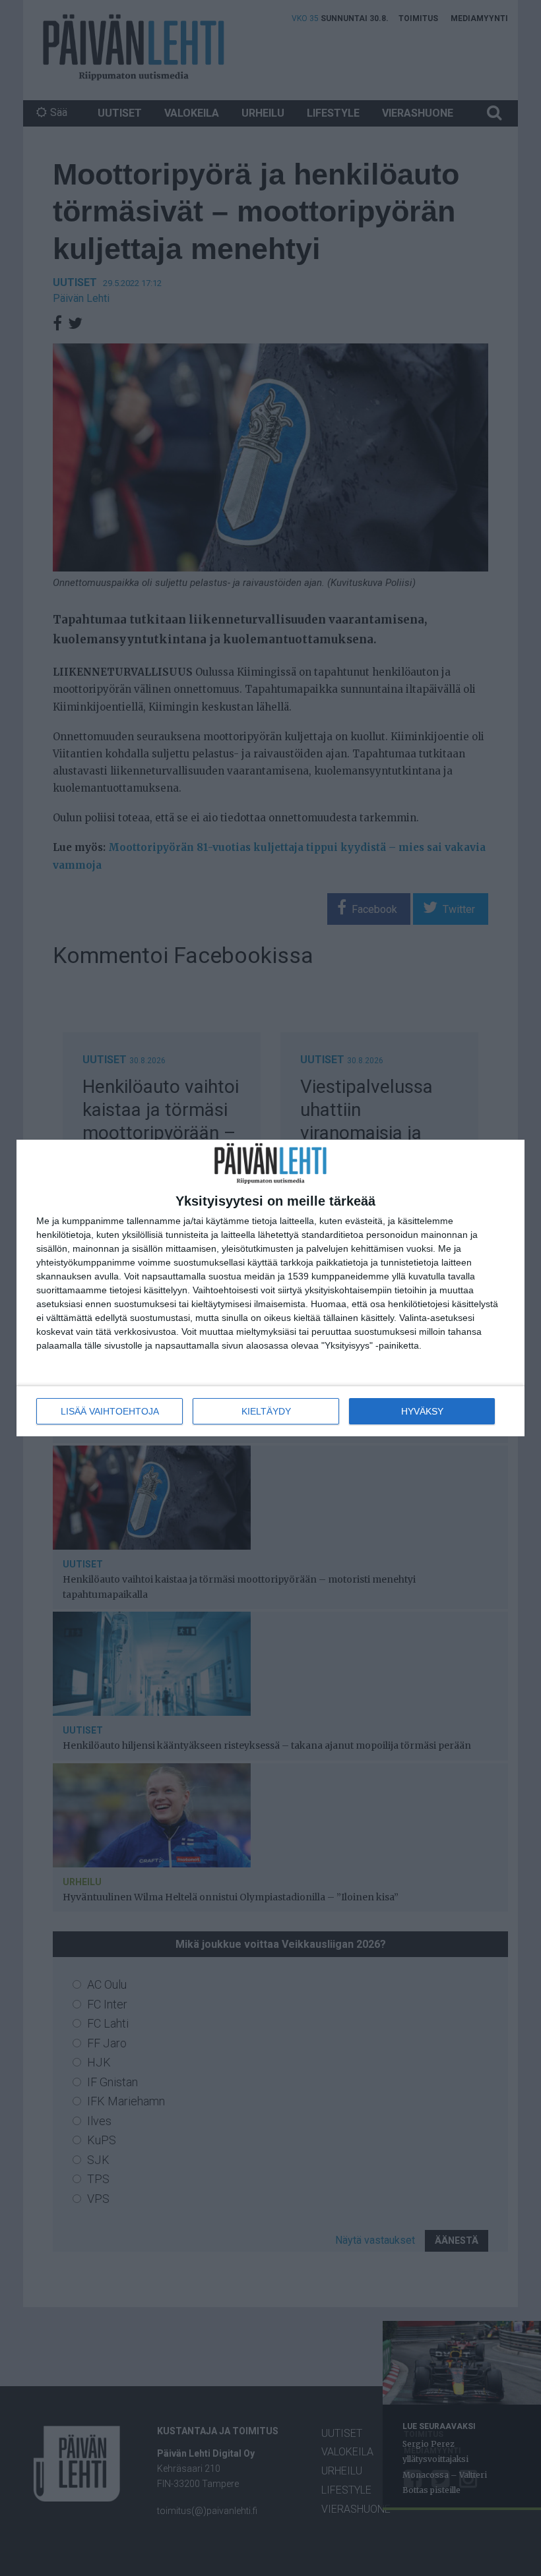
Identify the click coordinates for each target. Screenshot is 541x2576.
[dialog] (270, 1288)
